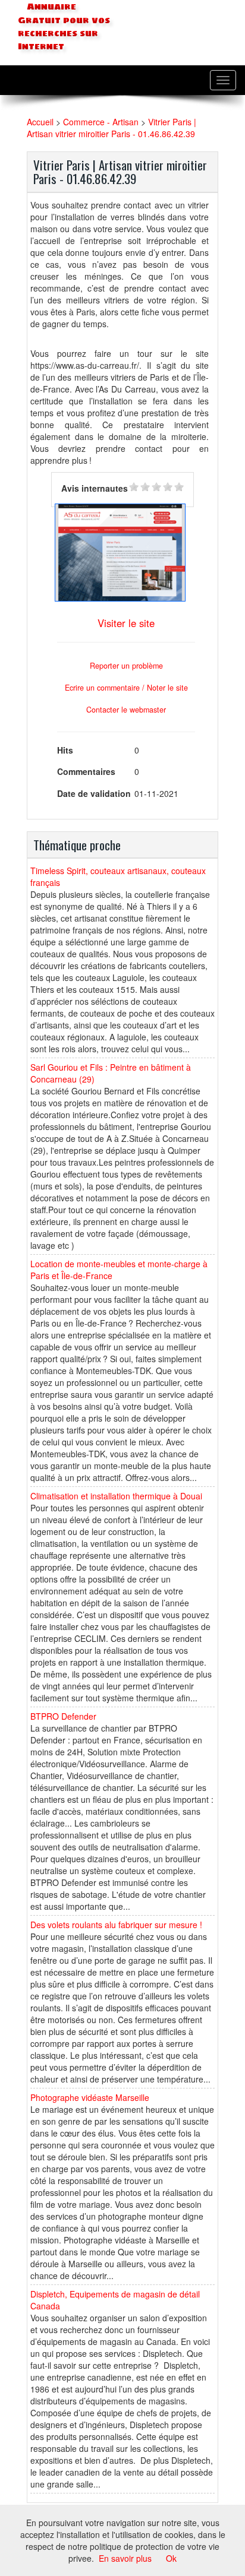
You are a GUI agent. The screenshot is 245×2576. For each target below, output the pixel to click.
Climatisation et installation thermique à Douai (116, 1496)
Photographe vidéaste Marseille (90, 2097)
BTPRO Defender (63, 1716)
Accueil (40, 122)
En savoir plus (125, 2558)
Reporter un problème (126, 666)
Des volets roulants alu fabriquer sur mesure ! (116, 1925)
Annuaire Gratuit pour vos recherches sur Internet (64, 27)
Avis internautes (95, 488)
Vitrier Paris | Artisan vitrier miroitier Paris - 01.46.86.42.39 (111, 128)
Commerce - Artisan (101, 122)
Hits (65, 750)
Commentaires (86, 771)
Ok (171, 2558)
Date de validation (94, 793)
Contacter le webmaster (126, 710)
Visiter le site (126, 623)
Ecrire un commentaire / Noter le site (126, 688)
